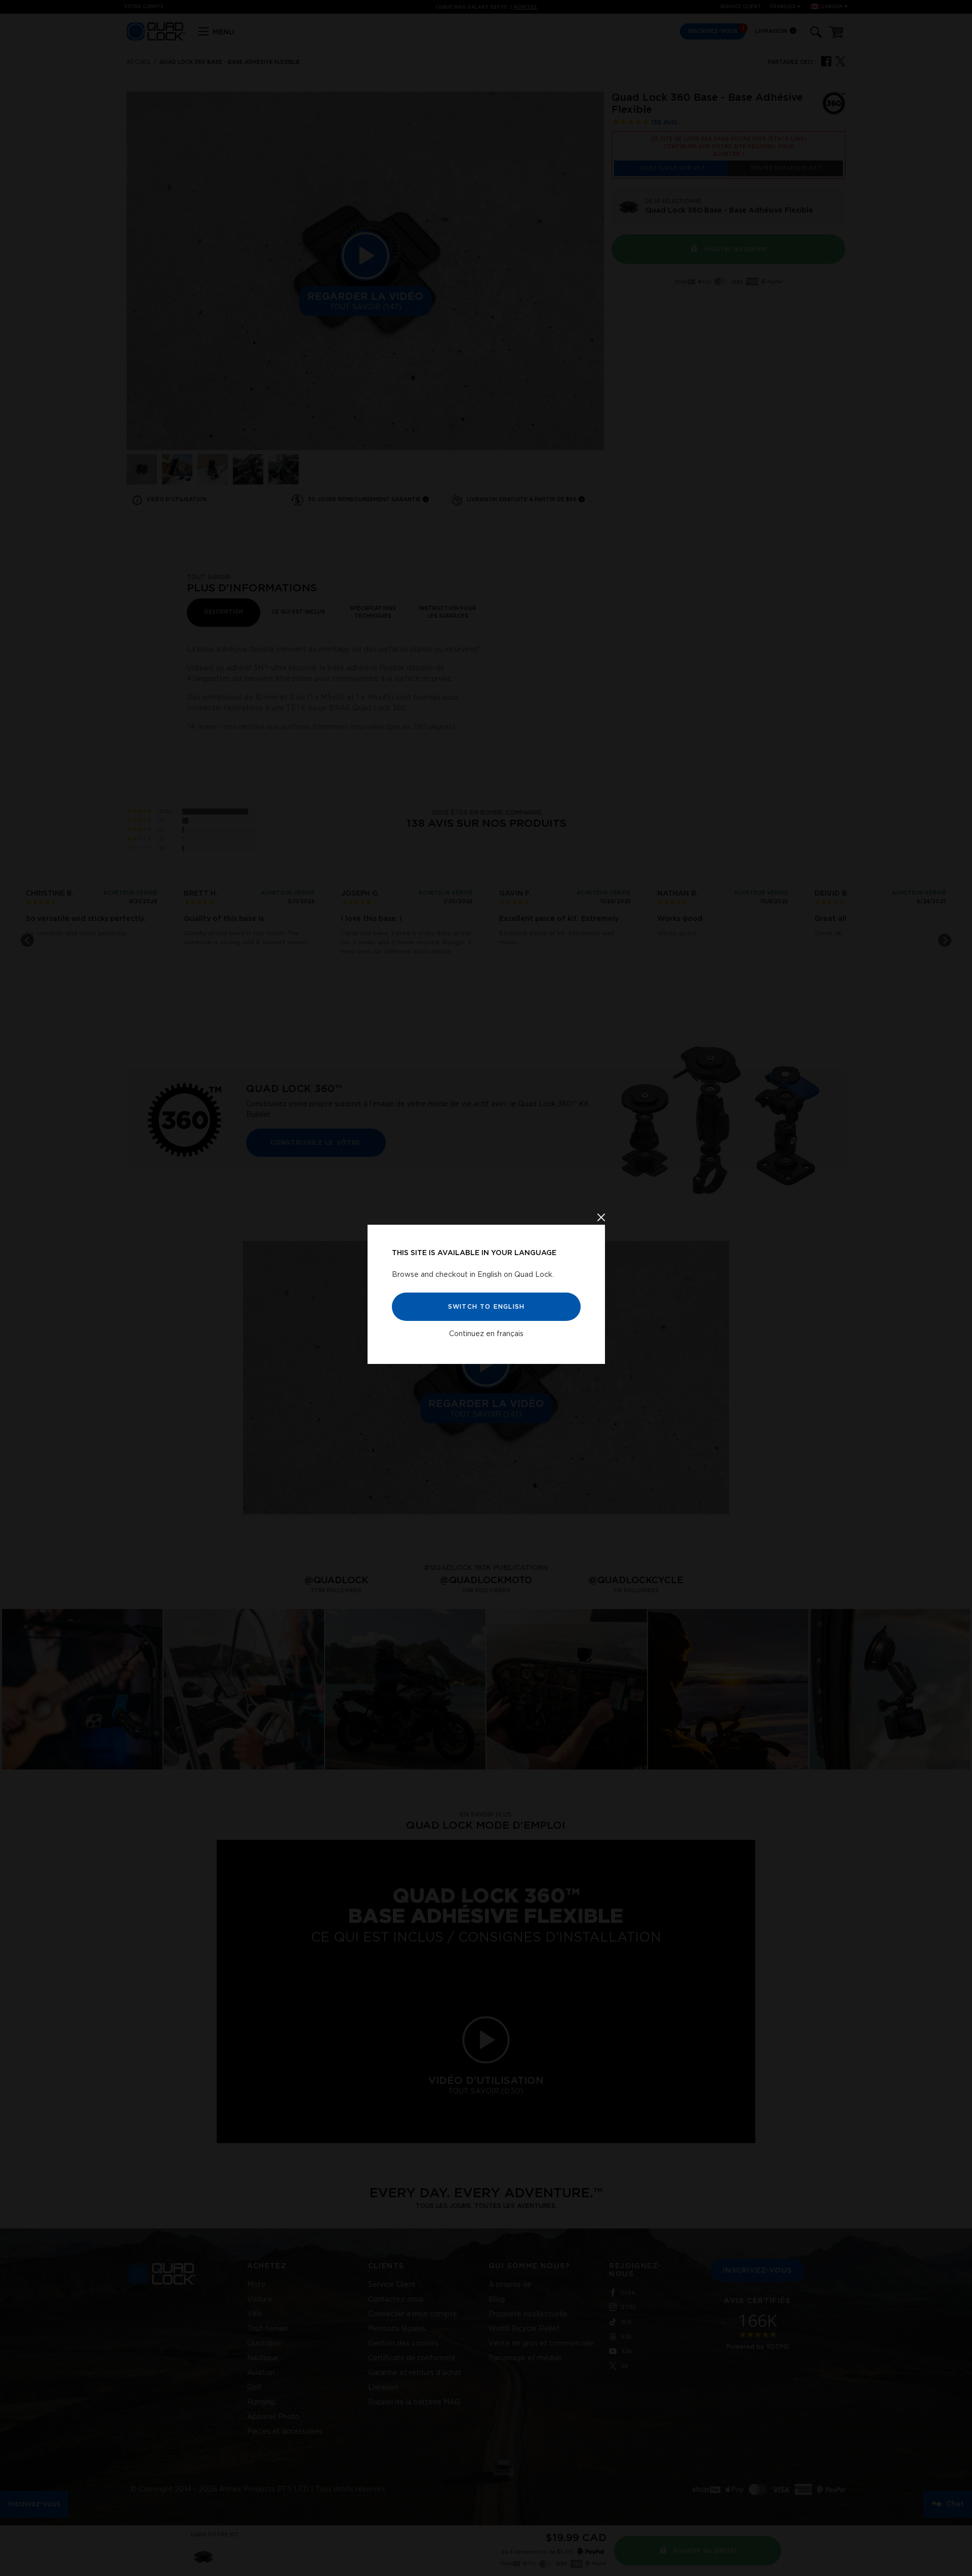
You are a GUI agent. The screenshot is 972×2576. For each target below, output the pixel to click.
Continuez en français (486, 1334)
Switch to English (486, 1307)
